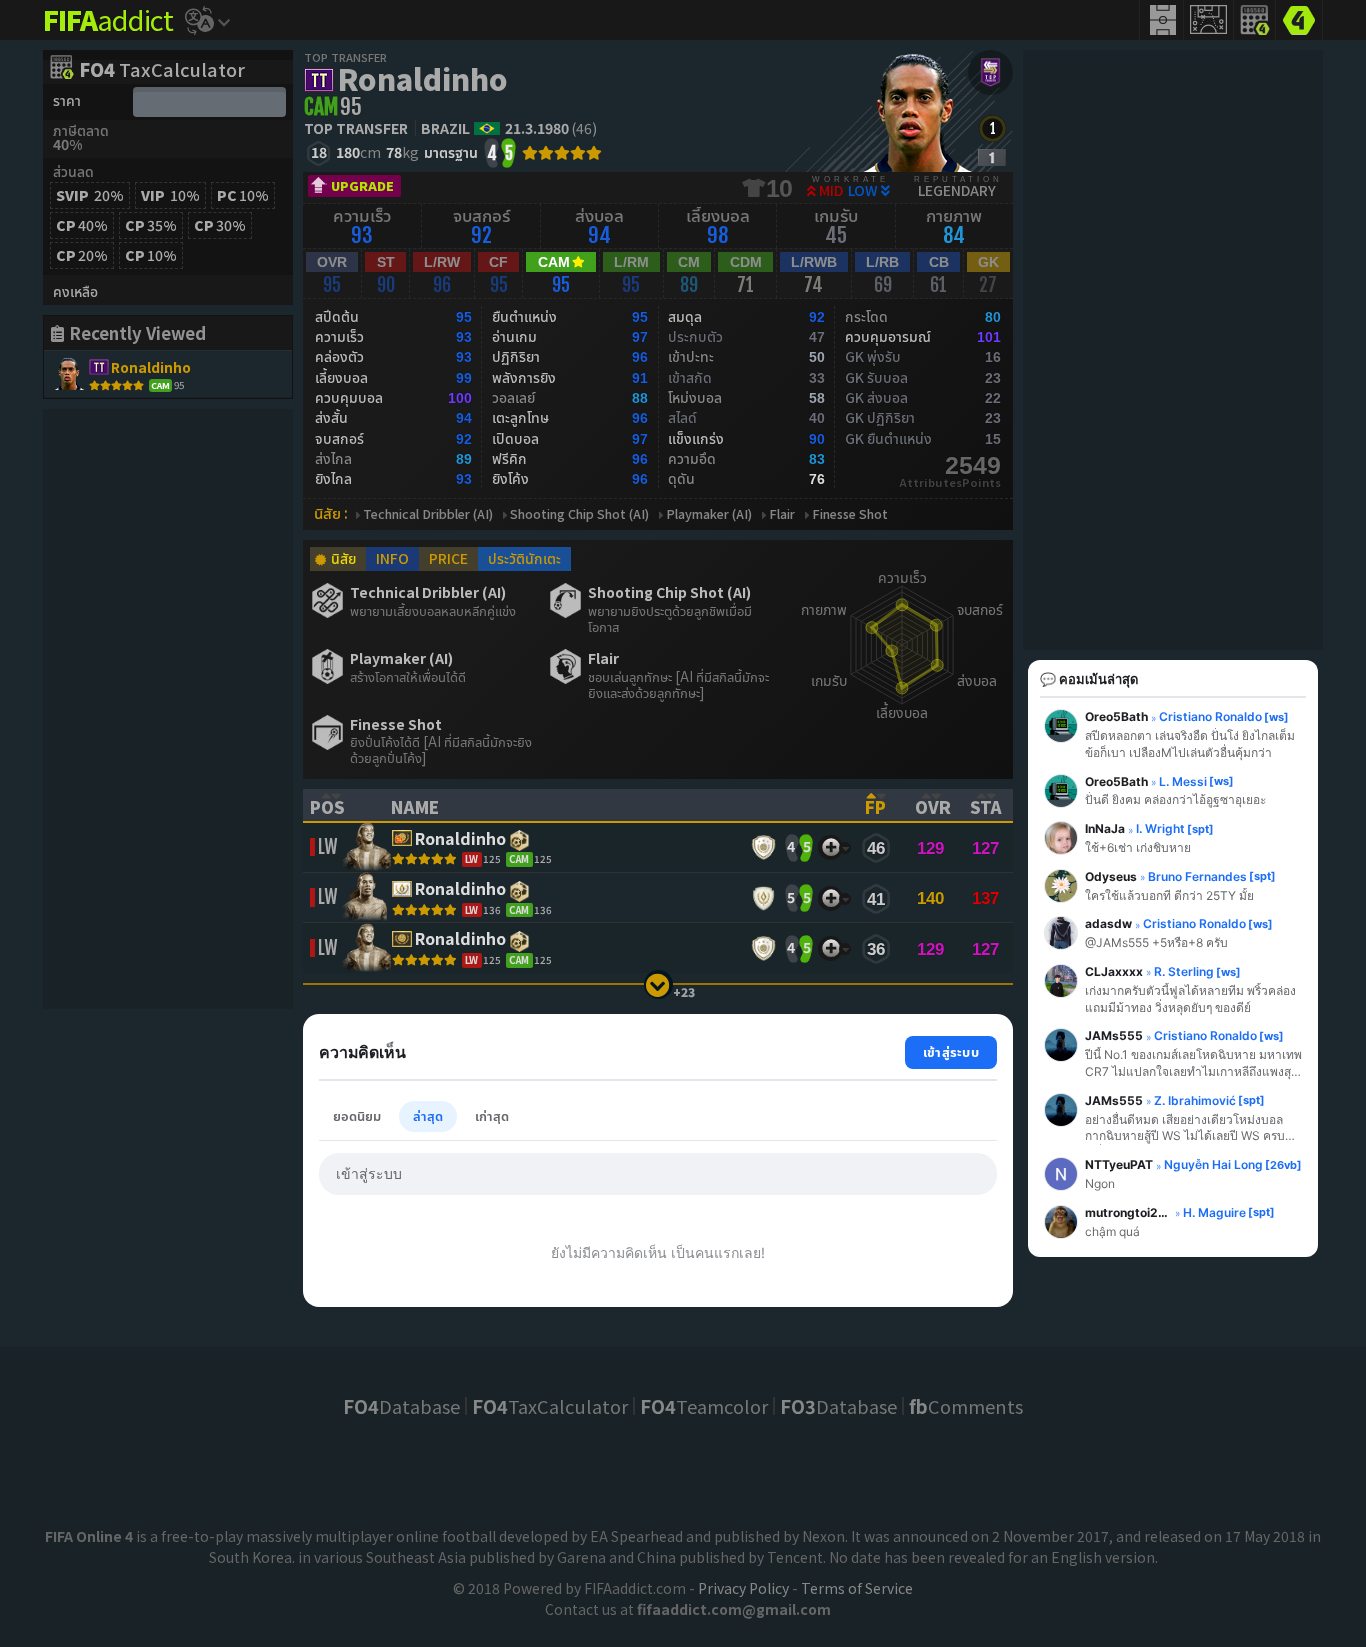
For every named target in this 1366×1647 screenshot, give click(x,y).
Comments (966, 1406)
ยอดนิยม (357, 1115)
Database (401, 1406)
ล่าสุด (428, 1115)
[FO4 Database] (1299, 18)
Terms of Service (857, 1588)
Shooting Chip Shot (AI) (579, 514)
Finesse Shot (850, 514)
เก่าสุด (492, 1115)
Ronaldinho (422, 78)
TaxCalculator (162, 71)
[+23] (658, 984)
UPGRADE (362, 185)
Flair (782, 514)
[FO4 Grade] (992, 157)
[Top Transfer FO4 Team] (990, 72)
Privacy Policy (743, 1588)
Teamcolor (704, 1406)
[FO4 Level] (992, 128)
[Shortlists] (830, 847)
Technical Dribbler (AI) (428, 514)
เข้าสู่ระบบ (951, 1051)
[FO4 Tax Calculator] (1255, 20)
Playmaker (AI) (709, 514)
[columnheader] (338, 805)
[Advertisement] (168, 709)
